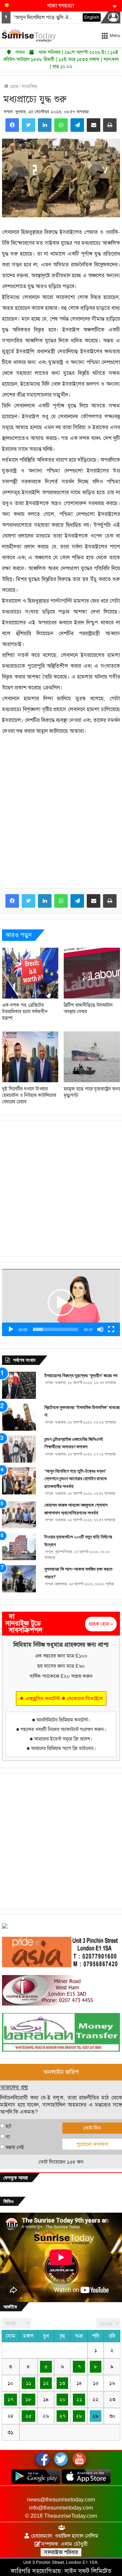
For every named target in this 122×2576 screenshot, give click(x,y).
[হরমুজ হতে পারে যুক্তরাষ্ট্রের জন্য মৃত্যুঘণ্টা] (92, 1057)
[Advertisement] (61, 817)
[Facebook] (12, 125)
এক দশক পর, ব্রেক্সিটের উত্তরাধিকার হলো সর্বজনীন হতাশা (25, 1012)
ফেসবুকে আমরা (16, 2178)
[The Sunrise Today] (29, 35)
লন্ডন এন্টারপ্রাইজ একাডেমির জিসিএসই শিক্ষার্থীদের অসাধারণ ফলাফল (74, 1443)
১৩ (62, 2383)
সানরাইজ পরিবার (61, 2552)
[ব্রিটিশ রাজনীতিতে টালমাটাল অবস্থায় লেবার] (92, 973)
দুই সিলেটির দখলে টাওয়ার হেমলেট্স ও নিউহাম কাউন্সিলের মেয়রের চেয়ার (29, 1095)
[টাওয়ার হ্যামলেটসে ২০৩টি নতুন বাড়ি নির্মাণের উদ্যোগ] (19, 1547)
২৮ (79, 2416)
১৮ (28, 2399)
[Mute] (100, 1329)
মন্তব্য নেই (15, 2147)
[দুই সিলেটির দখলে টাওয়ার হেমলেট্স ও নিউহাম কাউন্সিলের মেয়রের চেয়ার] (30, 1057)
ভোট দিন (92, 2128)
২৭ (62, 2416)
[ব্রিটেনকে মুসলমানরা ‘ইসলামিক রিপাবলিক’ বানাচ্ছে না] (19, 1417)
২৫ (28, 2416)
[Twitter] (28, 125)
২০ (62, 2399)
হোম (13, 86)
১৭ (10, 2399)
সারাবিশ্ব (29, 86)
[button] (61, 1303)
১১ (28, 2383)
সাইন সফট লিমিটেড (88, 2571)
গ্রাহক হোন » (101, 1624)
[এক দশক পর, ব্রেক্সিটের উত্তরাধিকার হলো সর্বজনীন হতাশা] (30, 973)
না (8, 2137)
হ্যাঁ (8, 2126)
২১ (79, 2399)
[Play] (11, 1329)
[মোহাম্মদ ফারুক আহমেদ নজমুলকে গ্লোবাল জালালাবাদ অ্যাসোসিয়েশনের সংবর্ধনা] (19, 1515)
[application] (61, 1303)
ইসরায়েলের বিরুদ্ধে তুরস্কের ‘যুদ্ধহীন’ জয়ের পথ (81, 1375)
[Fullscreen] (111, 1329)
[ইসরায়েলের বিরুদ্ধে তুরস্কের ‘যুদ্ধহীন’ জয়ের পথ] (19, 1385)
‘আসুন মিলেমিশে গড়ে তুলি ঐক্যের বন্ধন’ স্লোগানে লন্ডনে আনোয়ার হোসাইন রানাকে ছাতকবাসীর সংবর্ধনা (76, 1479)
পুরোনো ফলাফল (92, 2144)
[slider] (56, 1329)
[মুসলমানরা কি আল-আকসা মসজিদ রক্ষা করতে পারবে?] (19, 1579)
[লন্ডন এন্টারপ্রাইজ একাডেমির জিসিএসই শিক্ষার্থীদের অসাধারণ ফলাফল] (19, 1449)
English (92, 17)
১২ (46, 2383)
